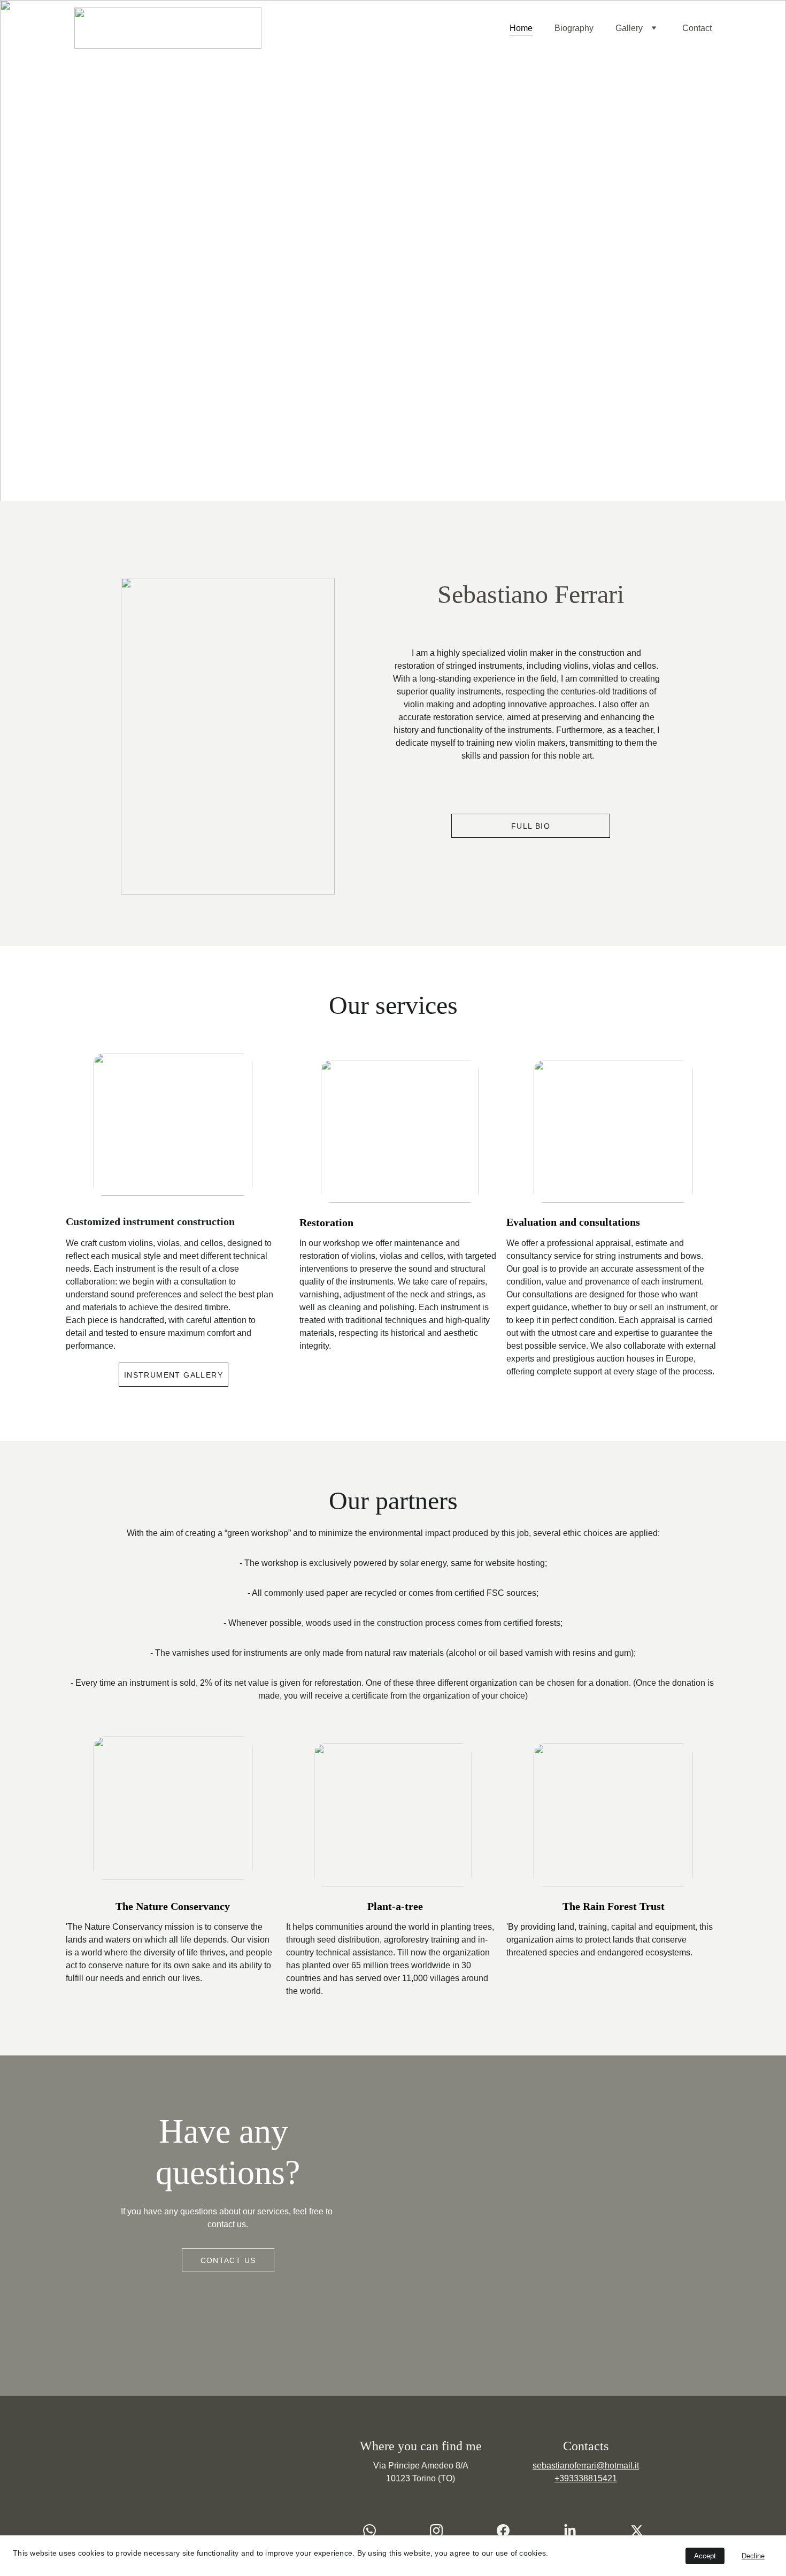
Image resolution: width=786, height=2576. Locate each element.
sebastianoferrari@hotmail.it (586, 2466)
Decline (753, 2556)
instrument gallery (174, 1375)
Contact (697, 28)
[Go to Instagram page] (442, 2531)
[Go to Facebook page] (508, 2531)
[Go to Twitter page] (637, 2531)
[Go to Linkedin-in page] (575, 2531)
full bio (531, 826)
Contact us (228, 2260)
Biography (574, 28)
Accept (705, 2556)
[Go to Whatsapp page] (375, 2531)
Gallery (629, 28)
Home (521, 28)
